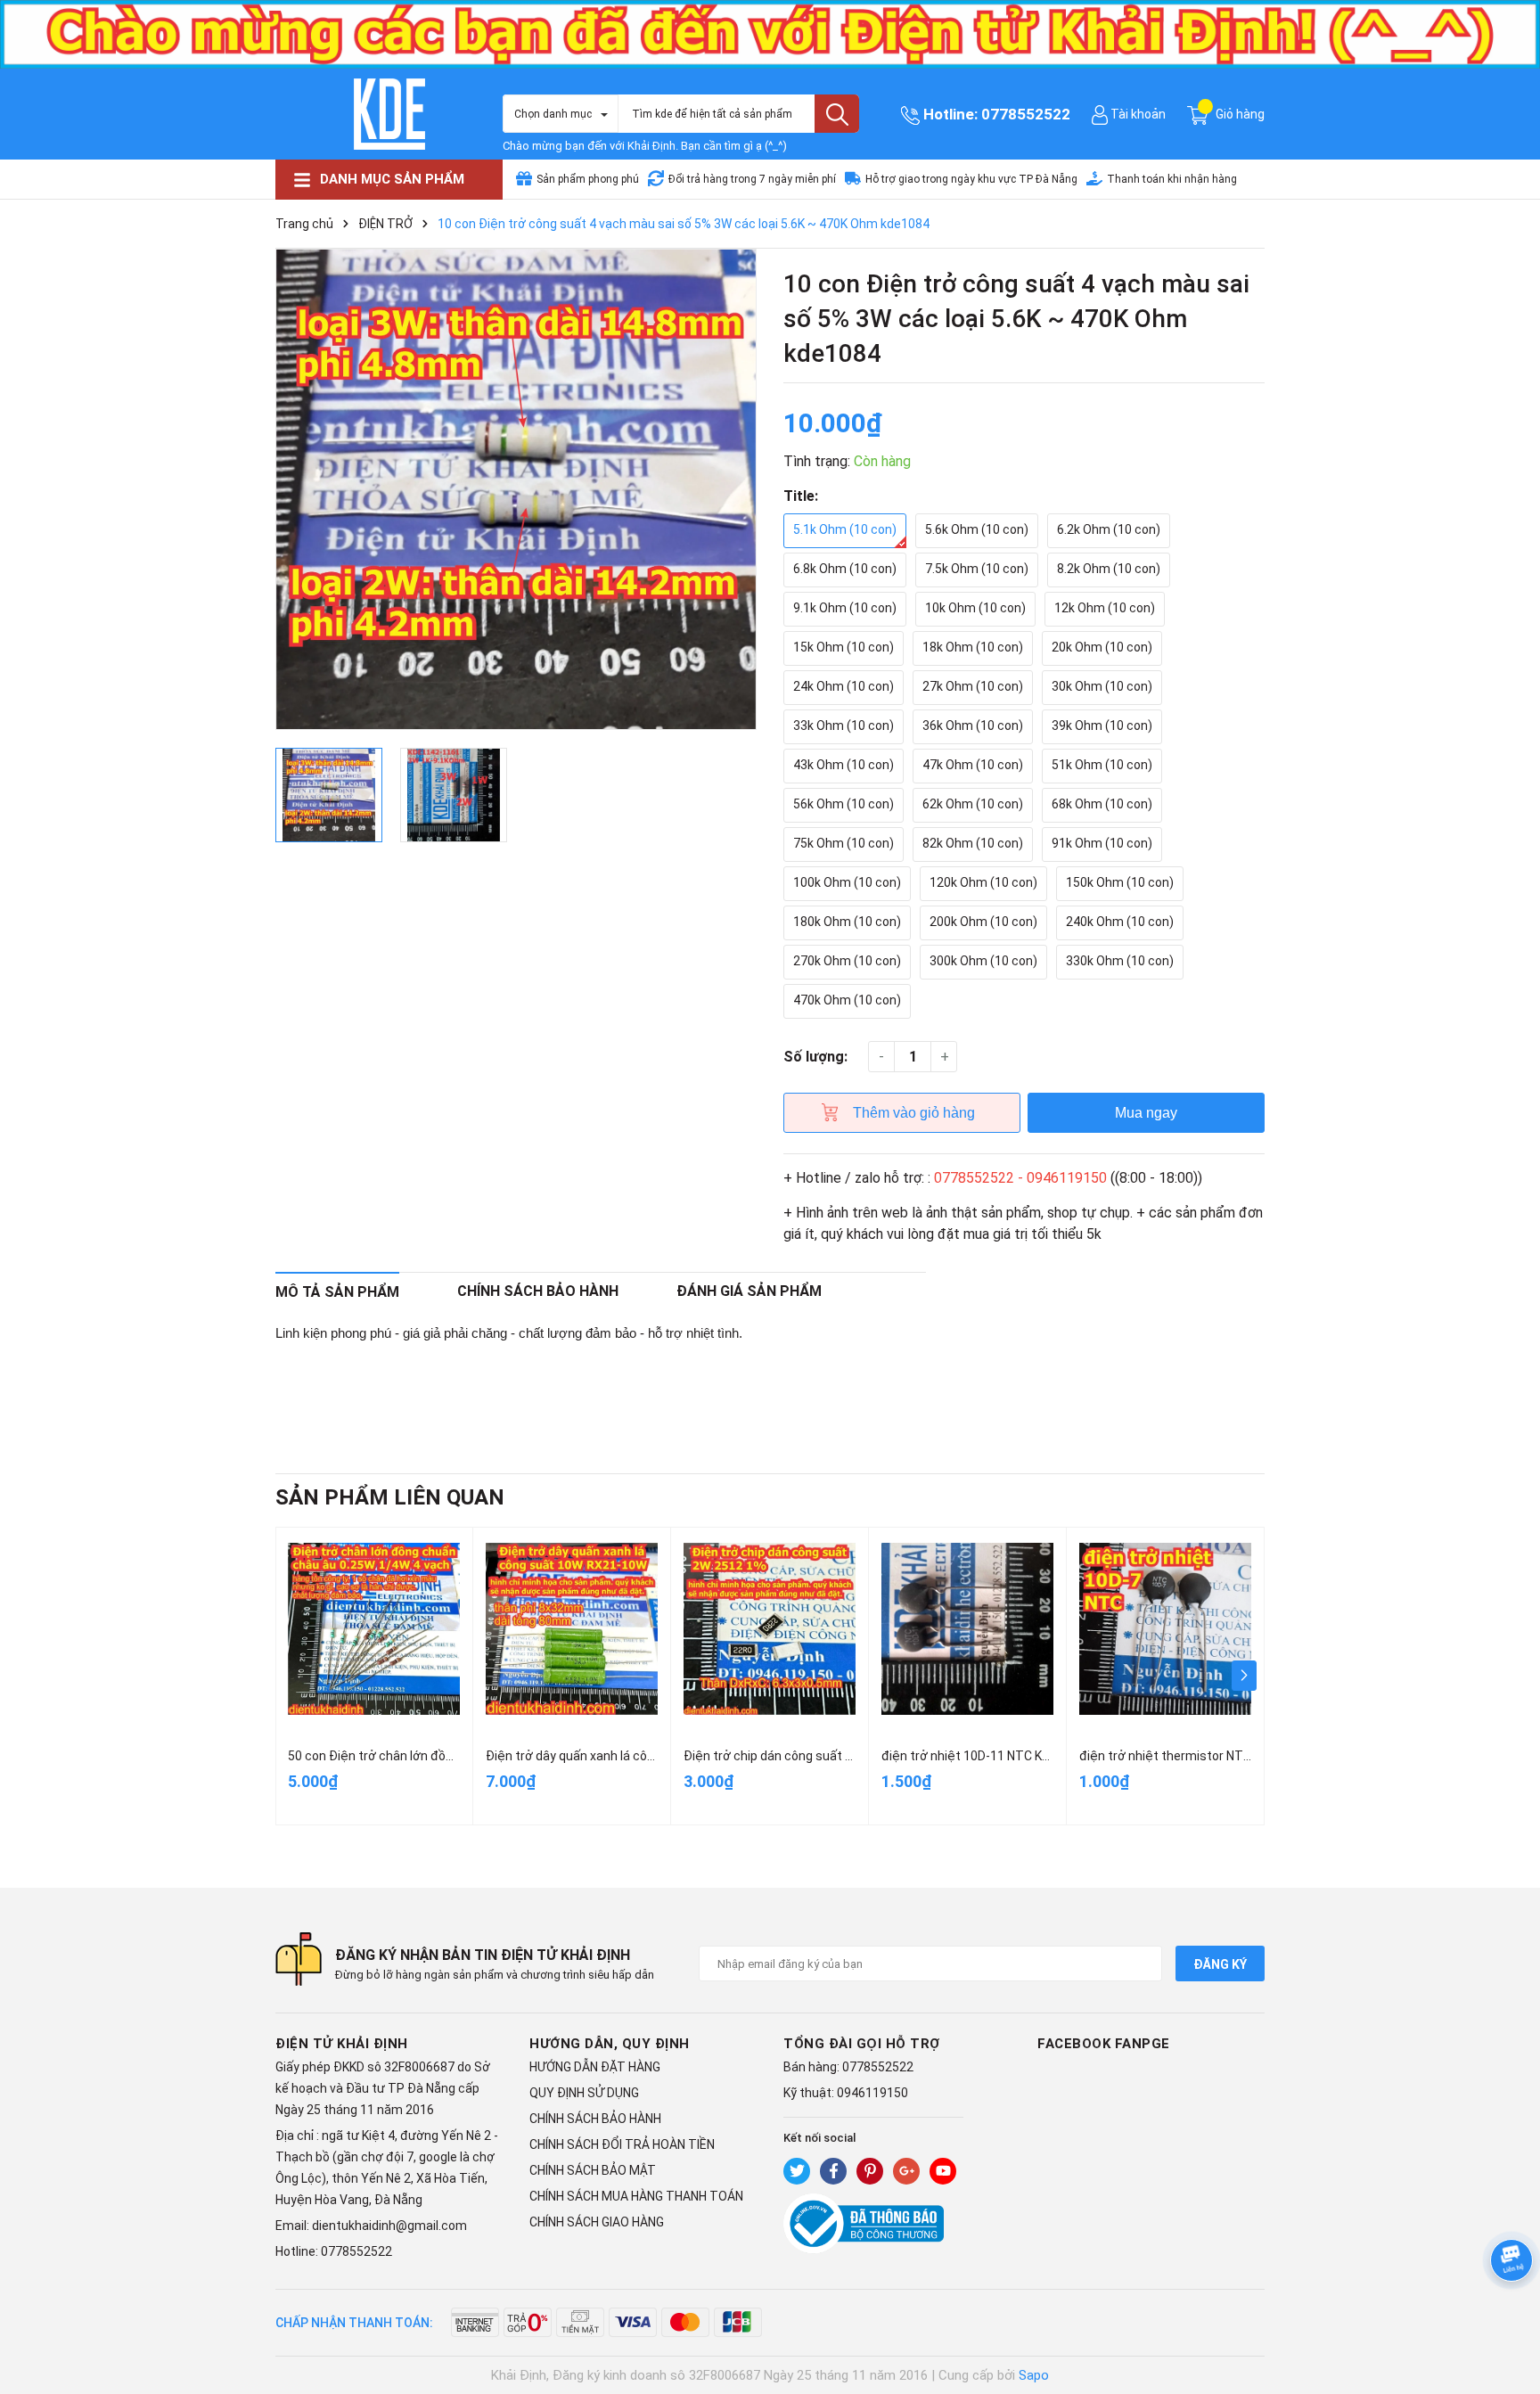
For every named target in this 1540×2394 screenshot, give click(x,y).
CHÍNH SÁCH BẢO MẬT (593, 2170)
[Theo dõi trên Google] (906, 2171)
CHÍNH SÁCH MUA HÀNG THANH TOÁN (636, 2196)
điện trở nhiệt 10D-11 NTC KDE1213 (983, 1756)
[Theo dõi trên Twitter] (797, 2171)
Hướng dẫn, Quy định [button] (610, 2044)
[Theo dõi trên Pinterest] (870, 2171)
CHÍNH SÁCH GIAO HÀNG (597, 2222)
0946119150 (872, 2093)
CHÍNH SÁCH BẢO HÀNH (595, 2119)
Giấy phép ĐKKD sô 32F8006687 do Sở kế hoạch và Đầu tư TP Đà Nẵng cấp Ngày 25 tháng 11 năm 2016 (383, 2088)
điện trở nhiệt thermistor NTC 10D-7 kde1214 (1209, 1756)
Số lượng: (815, 1057)
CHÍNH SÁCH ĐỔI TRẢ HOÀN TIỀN (622, 2144)
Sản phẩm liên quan (390, 1497)
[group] (516, 489)
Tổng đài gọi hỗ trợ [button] (862, 2044)
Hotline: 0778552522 (334, 2251)
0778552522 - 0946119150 (1020, 1178)
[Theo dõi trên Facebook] (833, 2171)
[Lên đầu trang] (1509, 2309)
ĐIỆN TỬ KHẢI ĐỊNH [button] (342, 2044)
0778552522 (1026, 114)
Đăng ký (1220, 1964)
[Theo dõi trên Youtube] (943, 2171)
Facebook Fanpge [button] (1104, 2044)
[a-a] (770, 33)
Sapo (1034, 2375)
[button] (1244, 1676)
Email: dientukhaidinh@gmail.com (371, 2226)
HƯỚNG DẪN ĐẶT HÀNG (595, 2067)
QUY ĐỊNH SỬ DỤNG (584, 2093)
